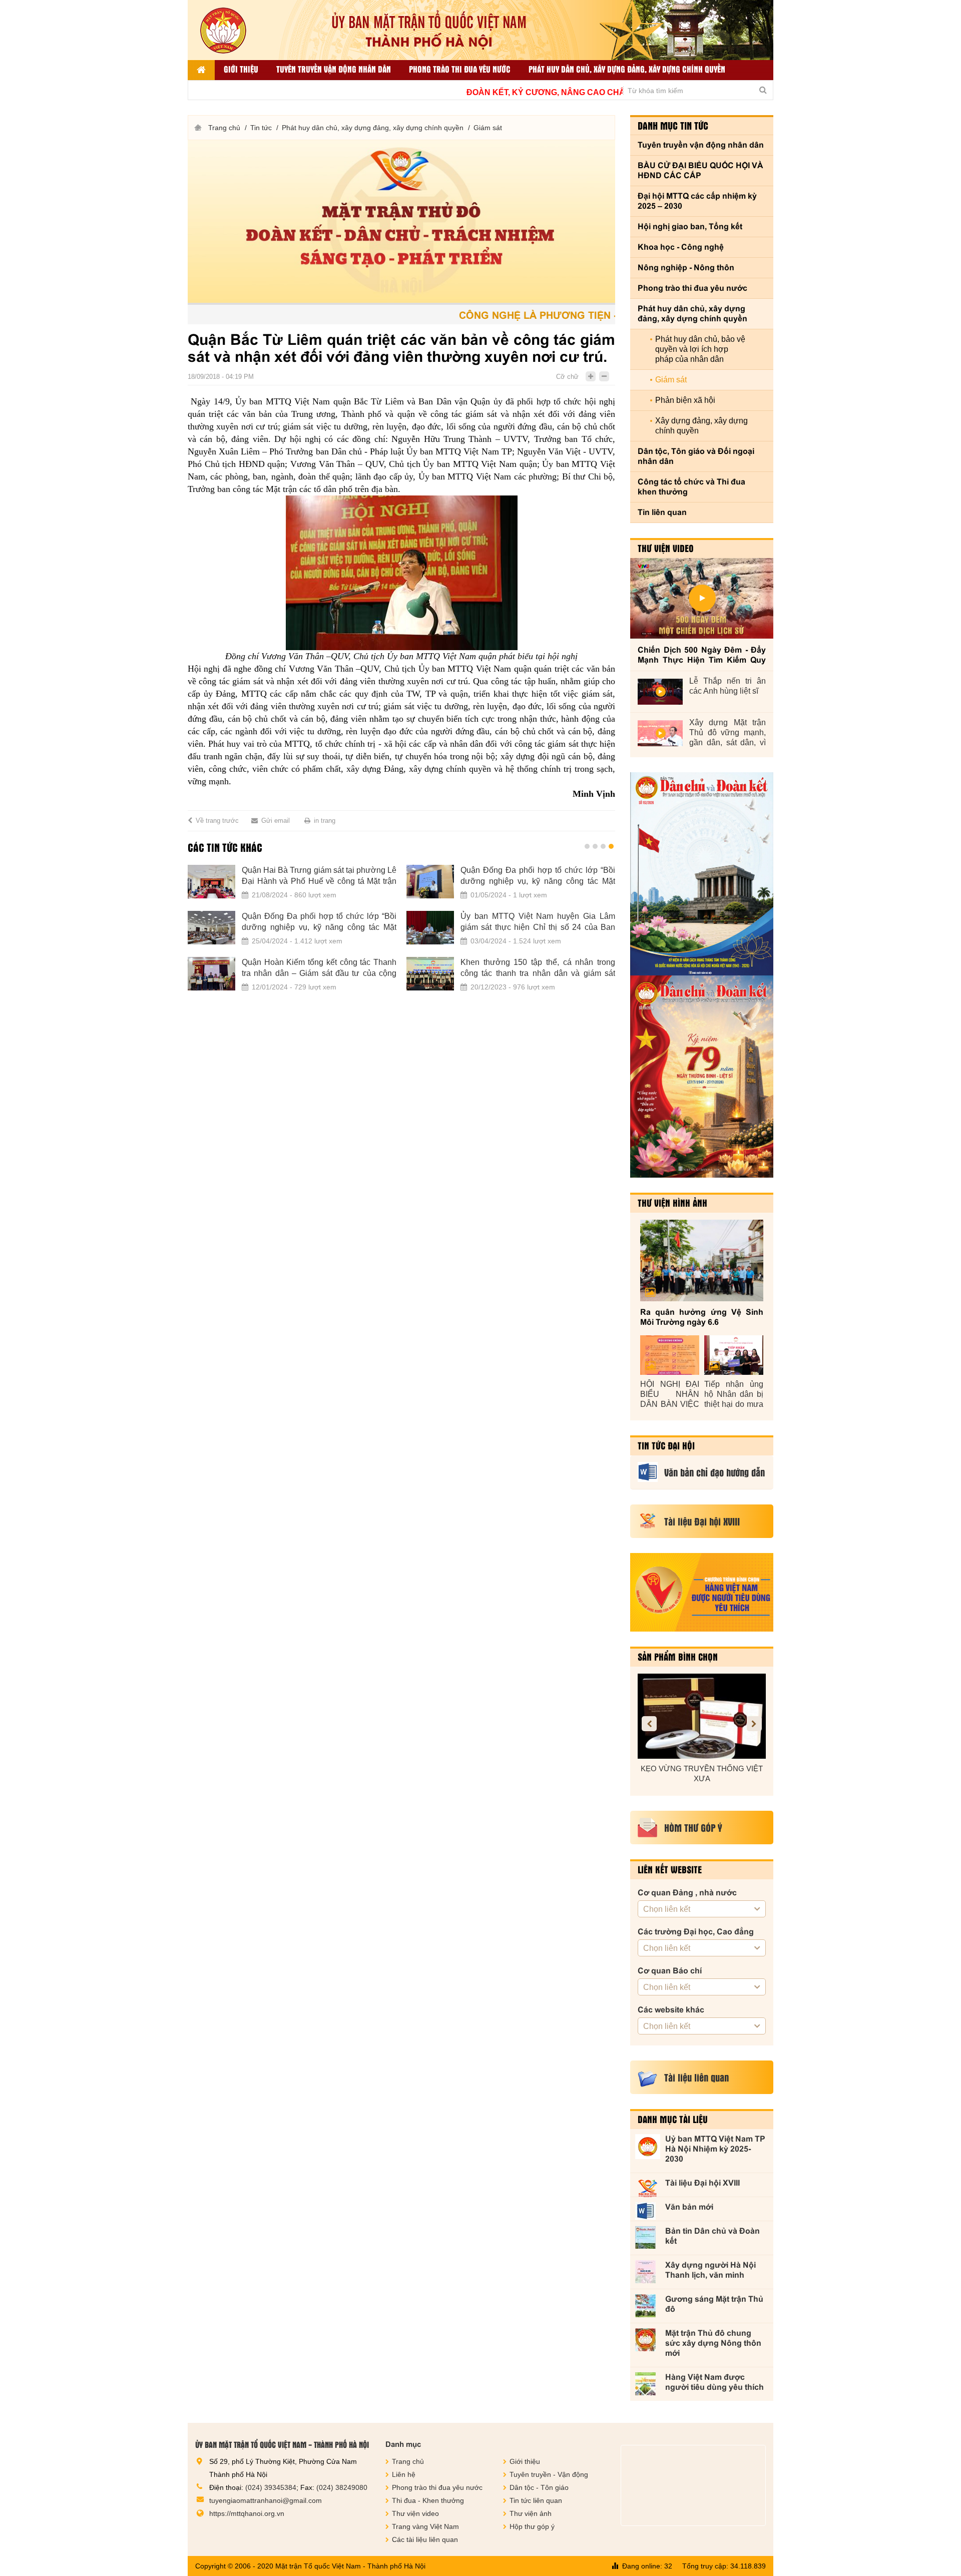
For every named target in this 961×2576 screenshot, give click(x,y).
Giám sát (488, 128)
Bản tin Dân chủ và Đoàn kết (712, 2236)
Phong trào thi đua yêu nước (460, 69)
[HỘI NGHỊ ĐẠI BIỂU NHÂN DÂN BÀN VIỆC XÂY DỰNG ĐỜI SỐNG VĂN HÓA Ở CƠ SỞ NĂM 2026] (670, 1355)
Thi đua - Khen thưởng (428, 2500)
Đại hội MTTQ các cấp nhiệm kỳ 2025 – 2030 (697, 201)
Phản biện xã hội (685, 400)
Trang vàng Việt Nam (425, 2526)
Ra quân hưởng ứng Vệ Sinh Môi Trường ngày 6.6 (702, 1317)
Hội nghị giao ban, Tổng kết (690, 226)
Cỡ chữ (567, 377)
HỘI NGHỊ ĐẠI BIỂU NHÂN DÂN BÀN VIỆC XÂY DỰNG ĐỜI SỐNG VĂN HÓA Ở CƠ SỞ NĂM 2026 (670, 1395)
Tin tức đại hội (666, 1445)
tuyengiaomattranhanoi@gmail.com (266, 2500)
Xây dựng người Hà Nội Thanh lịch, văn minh (710, 2270)
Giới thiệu (241, 69)
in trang (325, 821)
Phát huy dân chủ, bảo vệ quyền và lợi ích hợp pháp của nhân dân (700, 349)
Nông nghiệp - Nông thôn (686, 268)
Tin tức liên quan (536, 2500)
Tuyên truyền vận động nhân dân (334, 69)
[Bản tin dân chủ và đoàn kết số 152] (702, 874)
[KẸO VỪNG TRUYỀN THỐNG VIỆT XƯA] (702, 1716)
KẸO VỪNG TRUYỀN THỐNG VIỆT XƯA (702, 1773)
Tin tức (261, 128)
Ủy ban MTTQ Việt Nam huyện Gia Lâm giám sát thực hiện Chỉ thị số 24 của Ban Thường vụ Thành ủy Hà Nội (457, 922)
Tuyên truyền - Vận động (549, 2474)
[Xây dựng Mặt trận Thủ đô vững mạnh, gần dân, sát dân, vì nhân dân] (660, 733)
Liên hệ (404, 2474)
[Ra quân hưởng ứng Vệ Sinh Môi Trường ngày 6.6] (702, 1260)
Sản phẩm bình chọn (678, 1657)
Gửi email (276, 821)
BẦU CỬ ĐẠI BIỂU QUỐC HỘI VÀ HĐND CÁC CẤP (700, 170)
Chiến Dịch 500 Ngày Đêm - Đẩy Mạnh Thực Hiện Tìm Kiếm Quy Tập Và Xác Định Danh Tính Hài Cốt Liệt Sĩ (702, 655)
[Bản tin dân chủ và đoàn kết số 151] (702, 1077)
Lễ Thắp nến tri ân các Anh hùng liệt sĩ (728, 686)
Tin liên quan (662, 512)
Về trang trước (217, 821)
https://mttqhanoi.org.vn (247, 2513)
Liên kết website (670, 1869)
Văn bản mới (689, 2207)
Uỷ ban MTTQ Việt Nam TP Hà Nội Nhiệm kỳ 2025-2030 (715, 2149)
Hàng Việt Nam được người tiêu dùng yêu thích (714, 2382)
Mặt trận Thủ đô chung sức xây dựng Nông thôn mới (713, 2343)
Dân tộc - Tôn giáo (539, 2487)
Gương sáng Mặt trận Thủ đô (714, 2304)
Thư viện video (666, 548)
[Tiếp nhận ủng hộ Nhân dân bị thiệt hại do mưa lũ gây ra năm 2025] (734, 1355)
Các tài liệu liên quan (425, 2539)
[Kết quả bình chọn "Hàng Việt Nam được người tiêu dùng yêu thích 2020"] (702, 1592)
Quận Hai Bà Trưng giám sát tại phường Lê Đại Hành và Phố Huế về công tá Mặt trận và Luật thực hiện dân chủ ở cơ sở (238, 876)
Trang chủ (224, 128)
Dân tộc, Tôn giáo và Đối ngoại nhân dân (696, 456)
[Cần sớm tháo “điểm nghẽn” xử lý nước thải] (568, 882)
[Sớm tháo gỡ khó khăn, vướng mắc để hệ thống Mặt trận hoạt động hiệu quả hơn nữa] (568, 928)
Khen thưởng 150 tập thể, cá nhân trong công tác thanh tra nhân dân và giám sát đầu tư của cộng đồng (457, 968)
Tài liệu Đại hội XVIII (702, 2183)
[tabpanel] (320, 934)
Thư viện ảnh (531, 2513)
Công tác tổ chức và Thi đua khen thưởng (691, 487)
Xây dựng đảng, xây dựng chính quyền (701, 426)
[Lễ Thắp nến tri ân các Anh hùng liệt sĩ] (660, 692)
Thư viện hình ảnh (672, 1203)
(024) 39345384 (271, 2487)
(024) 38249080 (342, 2487)
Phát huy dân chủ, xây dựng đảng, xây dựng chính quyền (627, 69)
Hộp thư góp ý (532, 2526)
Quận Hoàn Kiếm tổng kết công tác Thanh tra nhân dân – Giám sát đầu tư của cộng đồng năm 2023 (238, 968)
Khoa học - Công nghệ (681, 247)
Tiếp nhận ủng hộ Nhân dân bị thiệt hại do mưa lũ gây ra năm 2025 (734, 1395)
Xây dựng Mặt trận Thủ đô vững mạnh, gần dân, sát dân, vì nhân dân (728, 733)
